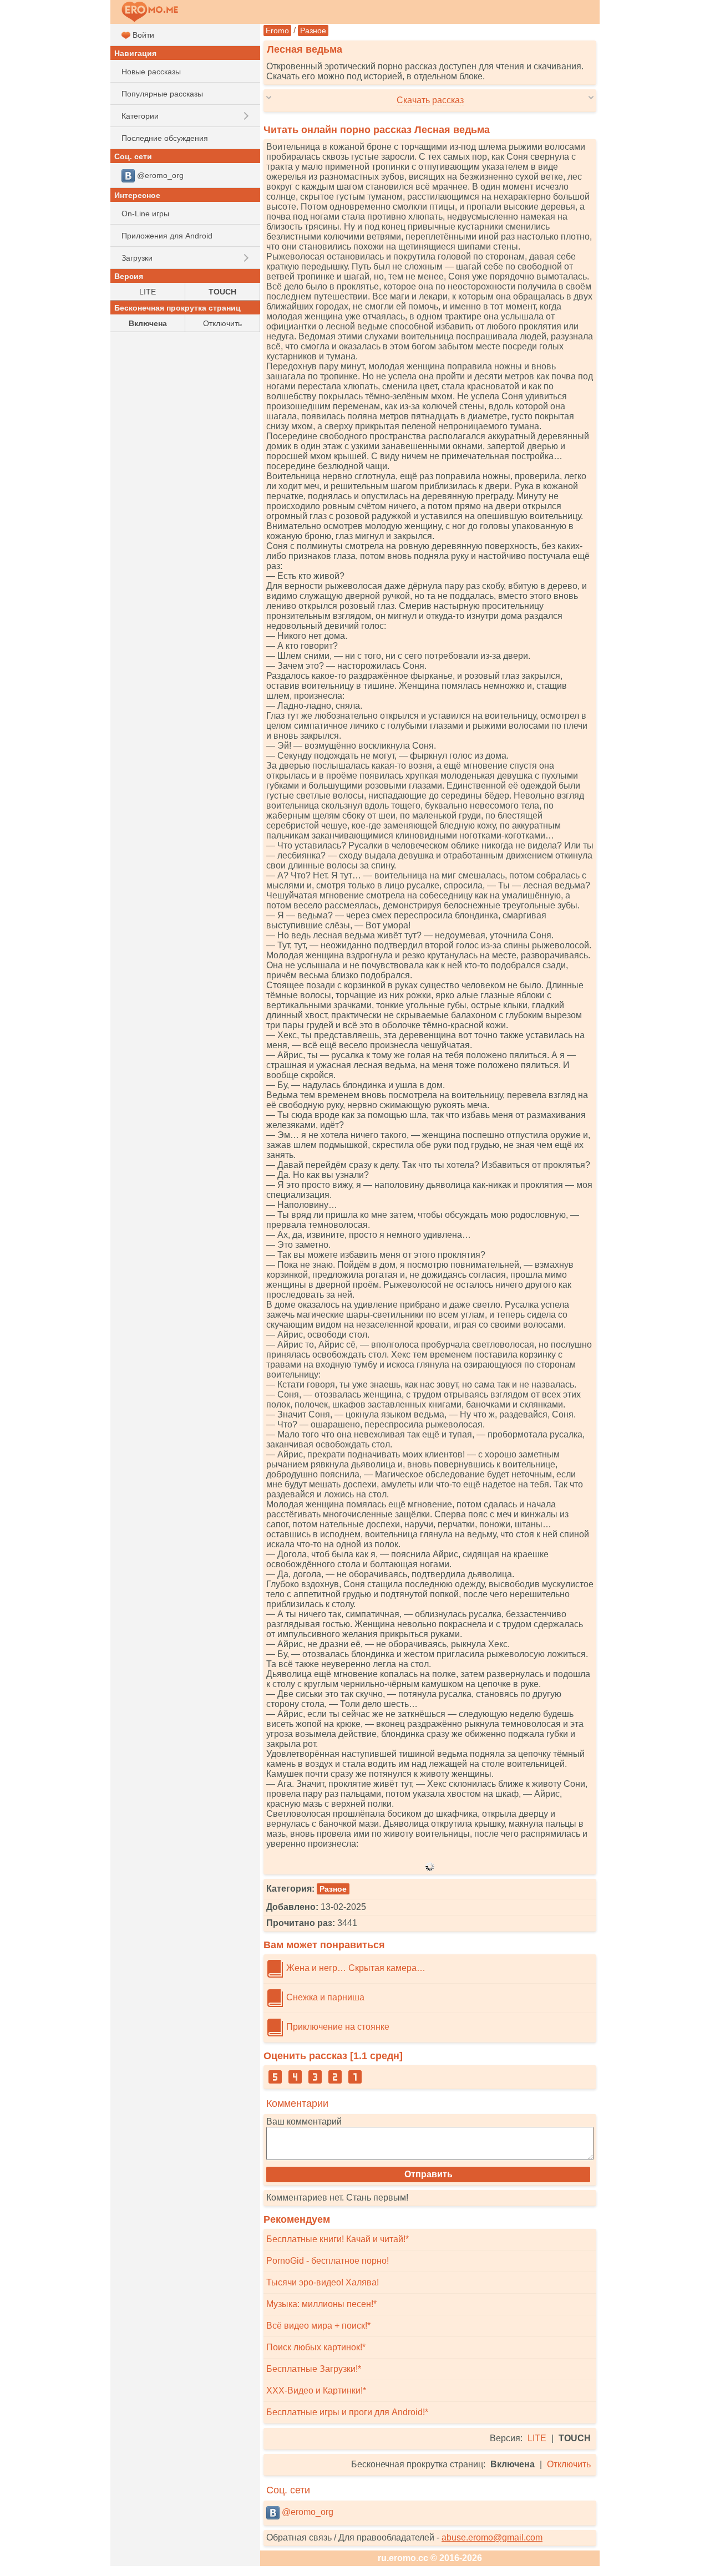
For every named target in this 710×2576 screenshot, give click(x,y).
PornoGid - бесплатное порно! (328, 2261)
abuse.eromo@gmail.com (492, 2537)
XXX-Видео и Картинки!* (316, 2390)
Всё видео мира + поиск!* (318, 2326)
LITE (537, 2438)
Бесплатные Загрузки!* (314, 2369)
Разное (313, 31)
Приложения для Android (167, 236)
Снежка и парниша (324, 1997)
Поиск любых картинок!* (316, 2347)
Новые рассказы (151, 72)
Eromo (277, 31)
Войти (142, 35)
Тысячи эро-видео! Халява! (323, 2282)
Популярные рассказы (162, 94)
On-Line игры (145, 214)
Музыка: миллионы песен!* (321, 2304)
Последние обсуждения (165, 138)
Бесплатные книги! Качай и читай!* (338, 2239)
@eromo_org (306, 2512)
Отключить (569, 2464)
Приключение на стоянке (337, 2027)
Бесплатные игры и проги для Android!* (347, 2412)
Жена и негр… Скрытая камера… (355, 1968)
